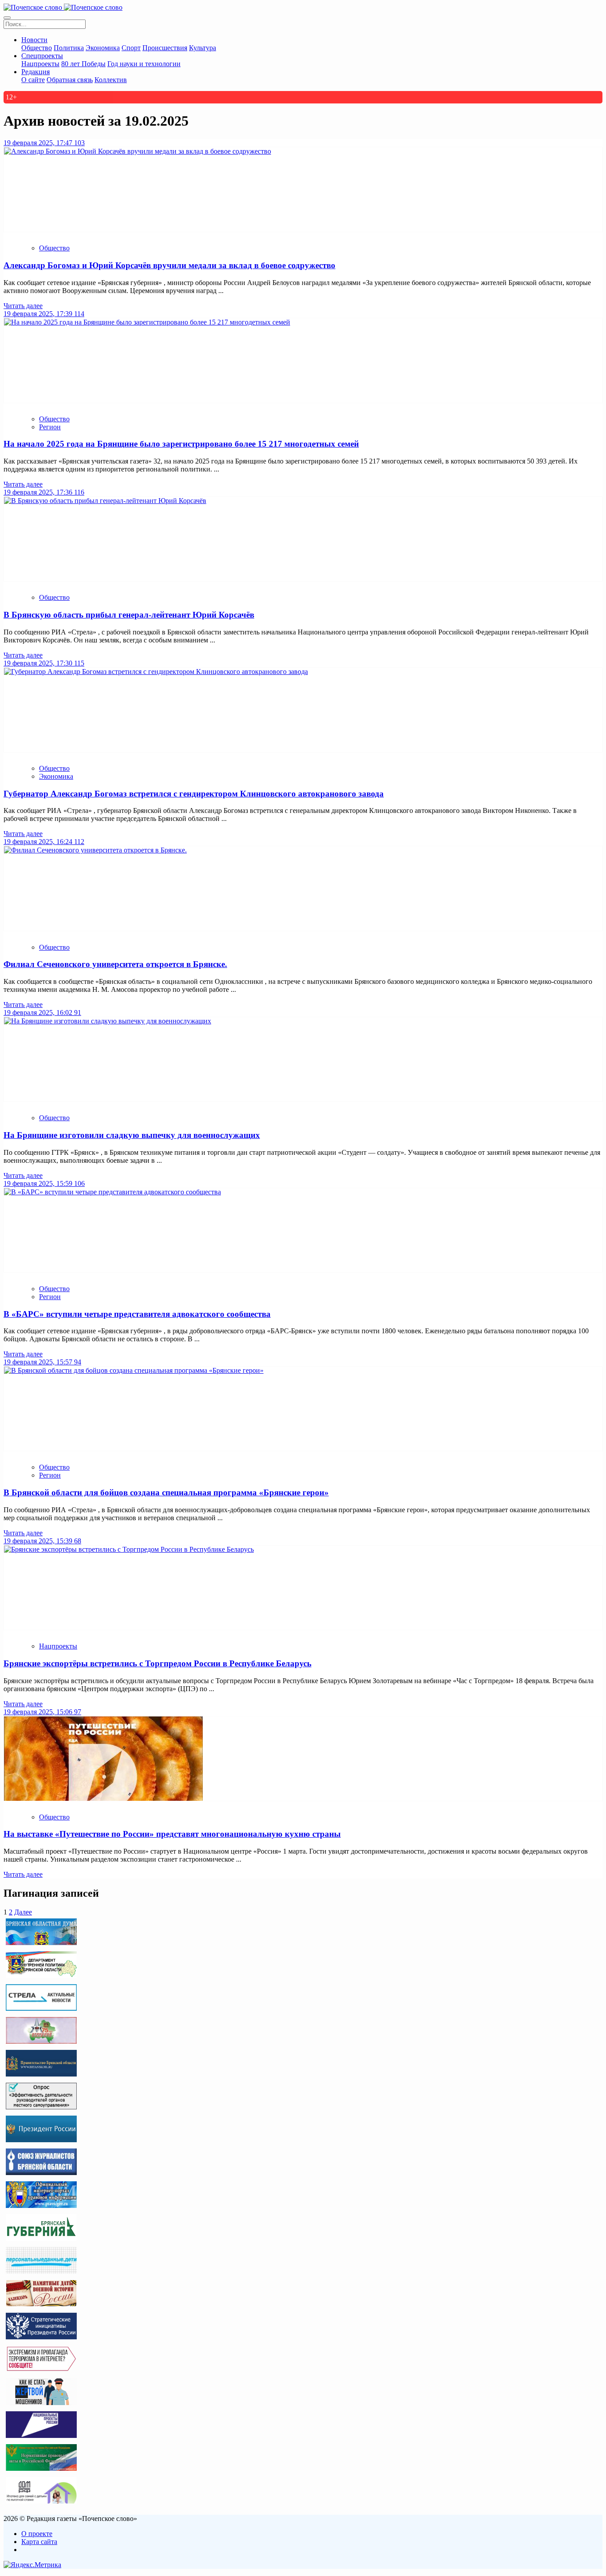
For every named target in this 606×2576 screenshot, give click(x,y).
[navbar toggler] (7, 18)
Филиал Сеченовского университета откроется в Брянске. (115, 964)
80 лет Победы (83, 64)
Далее (23, 1912)
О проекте (37, 2534)
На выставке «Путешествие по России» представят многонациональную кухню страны (172, 1834)
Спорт (131, 48)
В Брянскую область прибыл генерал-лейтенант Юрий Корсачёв (129, 615)
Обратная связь (70, 80)
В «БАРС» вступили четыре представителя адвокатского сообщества (137, 1314)
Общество (37, 48)
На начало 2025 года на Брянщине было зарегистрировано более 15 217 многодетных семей (181, 444)
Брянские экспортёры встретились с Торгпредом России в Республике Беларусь (157, 1663)
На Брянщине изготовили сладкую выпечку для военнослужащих (132, 1135)
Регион (50, 427)
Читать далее (23, 306)
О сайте (33, 80)
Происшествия (165, 48)
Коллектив (111, 80)
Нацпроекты (40, 64)
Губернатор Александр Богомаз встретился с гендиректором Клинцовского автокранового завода (194, 794)
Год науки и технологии (144, 64)
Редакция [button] (35, 72)
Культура (203, 48)
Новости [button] (34, 40)
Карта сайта (39, 2542)
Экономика (103, 48)
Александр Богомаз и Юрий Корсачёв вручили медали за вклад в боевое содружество (169, 265)
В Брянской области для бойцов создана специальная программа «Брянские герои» (166, 1492)
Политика (69, 48)
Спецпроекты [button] (42, 56)
